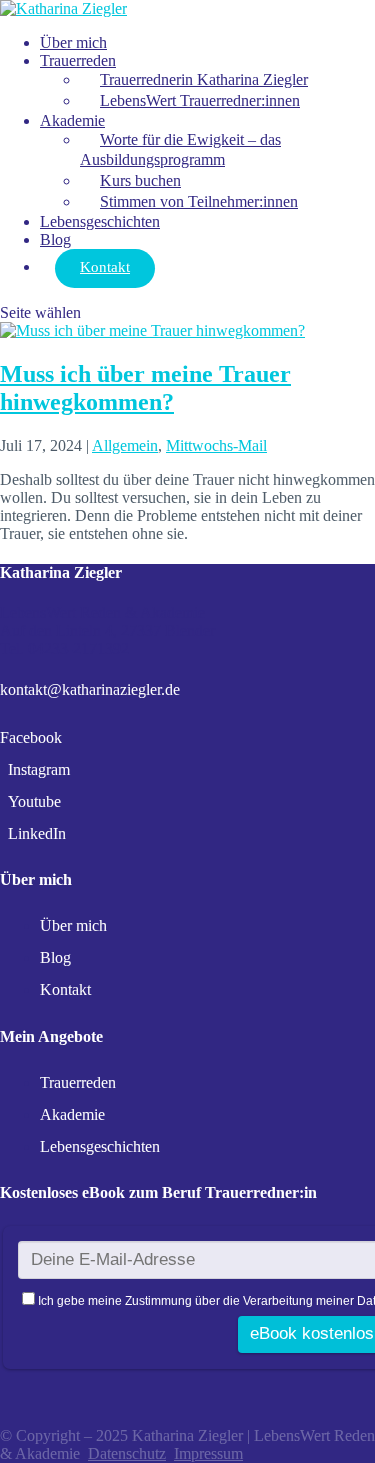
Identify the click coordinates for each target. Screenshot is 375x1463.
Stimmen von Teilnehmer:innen (199, 201)
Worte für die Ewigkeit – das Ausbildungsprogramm (180, 150)
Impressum (208, 1453)
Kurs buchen (140, 180)
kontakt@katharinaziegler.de (90, 689)
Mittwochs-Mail (216, 445)
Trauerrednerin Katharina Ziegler (204, 79)
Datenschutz (127, 1453)
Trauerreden (78, 60)
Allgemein (125, 445)
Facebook (31, 737)
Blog (55, 239)
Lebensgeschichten (100, 221)
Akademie (72, 120)
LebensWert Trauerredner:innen (200, 100)
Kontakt (105, 267)
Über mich (73, 42)
